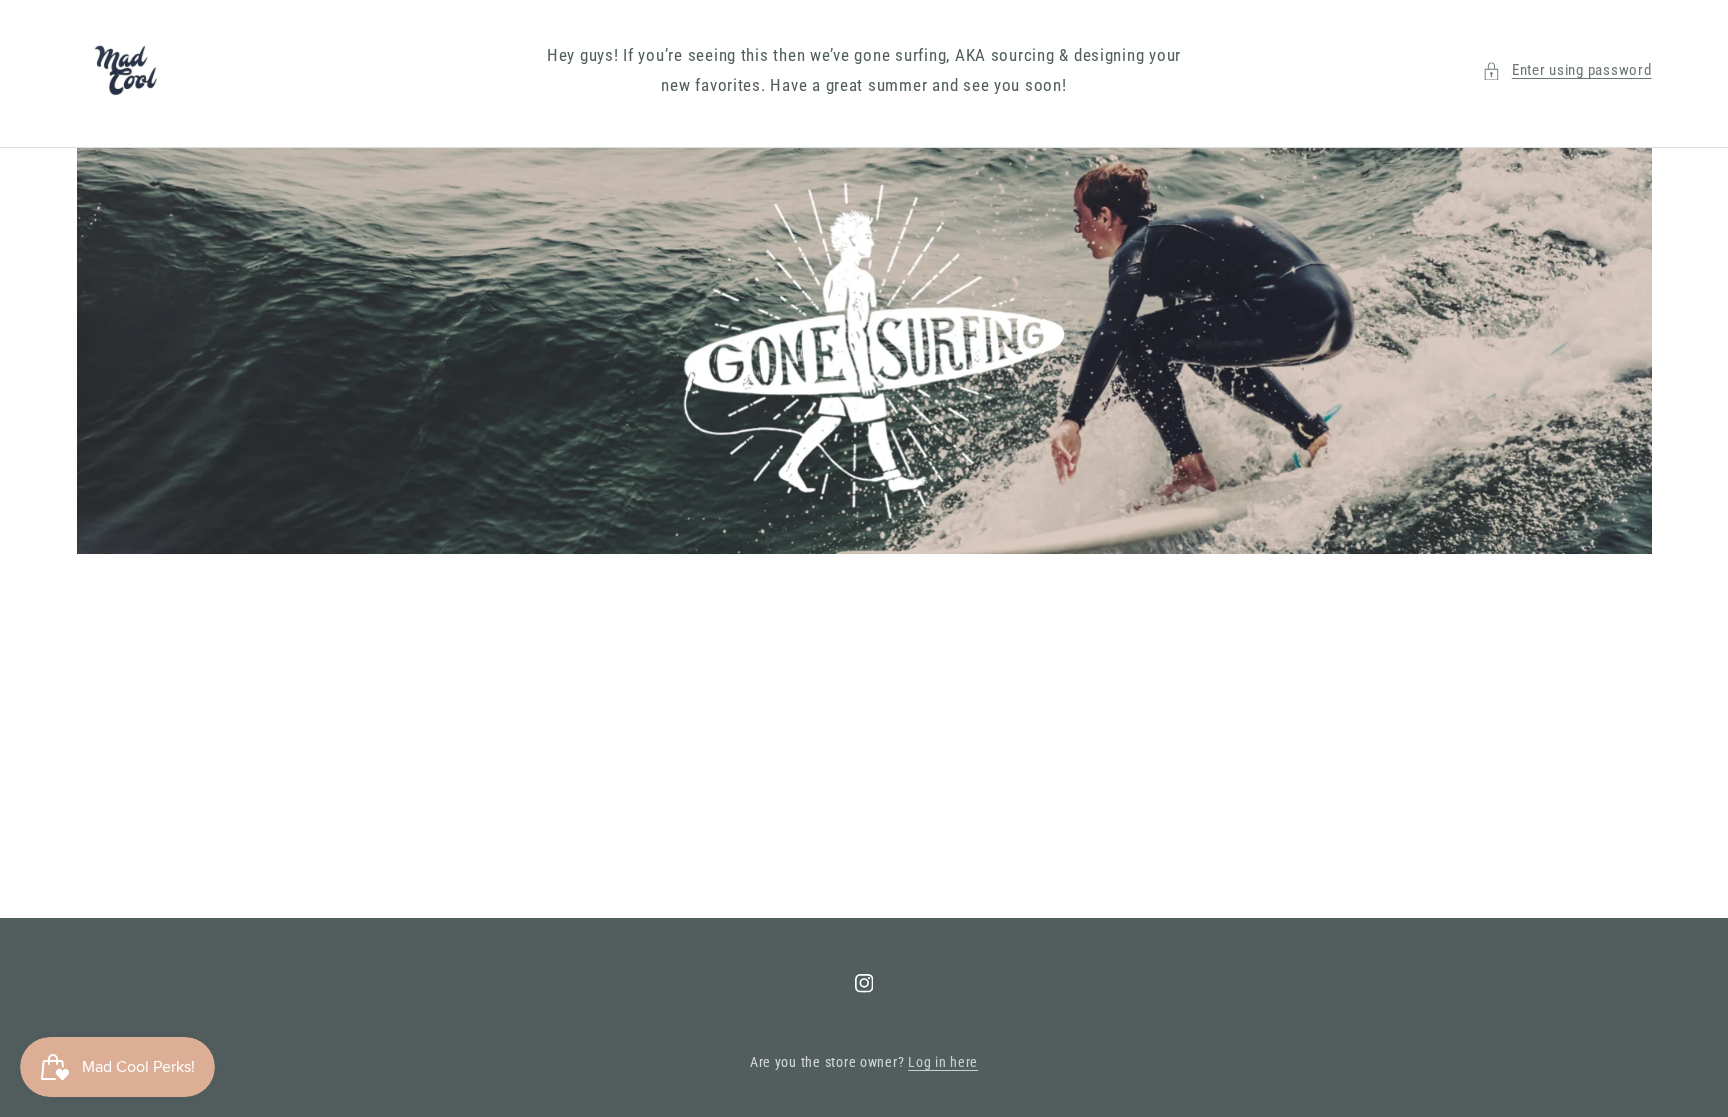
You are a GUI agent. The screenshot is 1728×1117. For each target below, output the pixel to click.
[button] (1566, 71)
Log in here (943, 1062)
